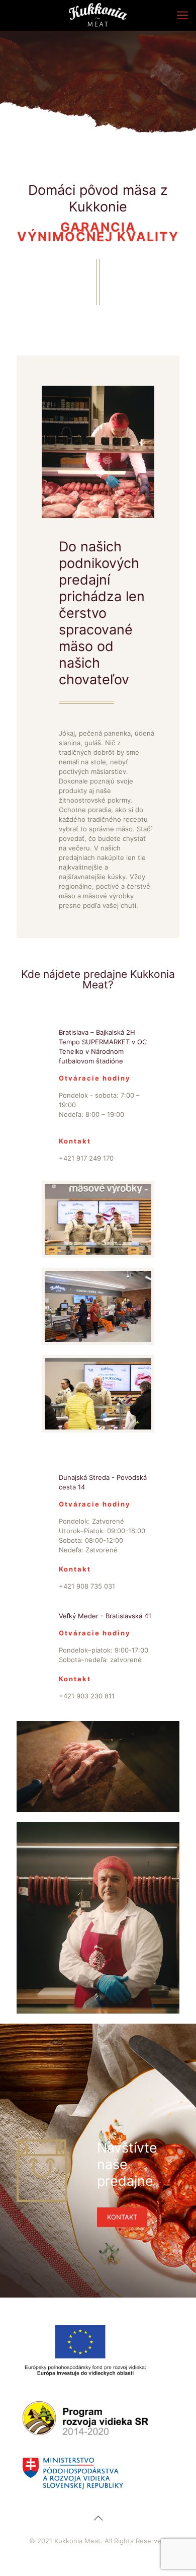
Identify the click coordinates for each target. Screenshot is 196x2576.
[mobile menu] (182, 15)
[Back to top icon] (98, 2518)
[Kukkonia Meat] (98, 15)
